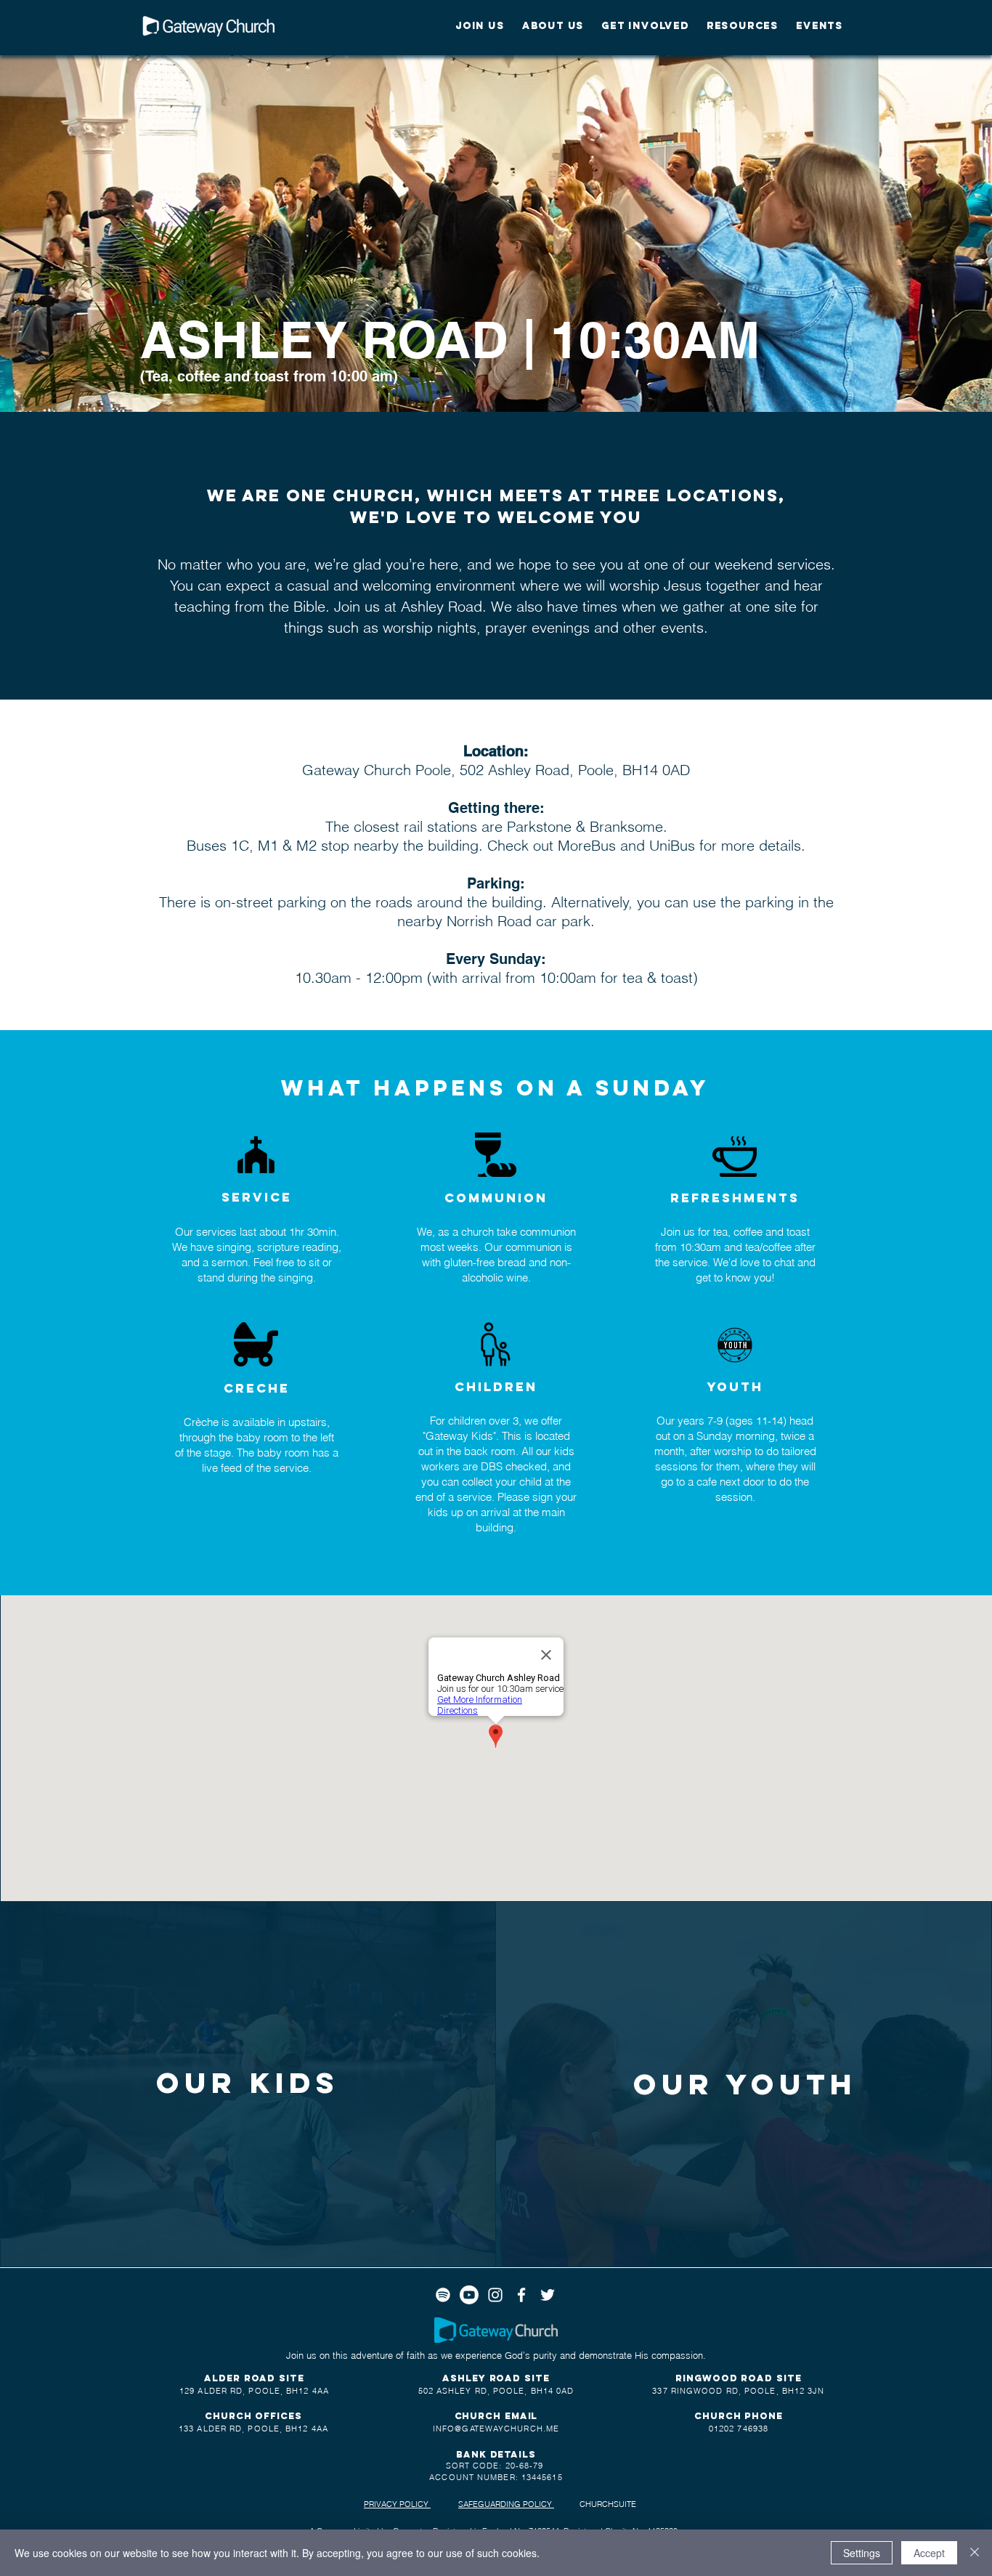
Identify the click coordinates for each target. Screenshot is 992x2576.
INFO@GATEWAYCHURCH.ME (496, 2429)
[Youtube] (469, 2295)
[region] (248, 2086)
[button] (480, 26)
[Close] (975, 2553)
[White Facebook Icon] (521, 2295)
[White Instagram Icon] (495, 2295)
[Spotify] (443, 2295)
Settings (862, 2553)
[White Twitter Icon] (548, 2295)
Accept (929, 2553)
